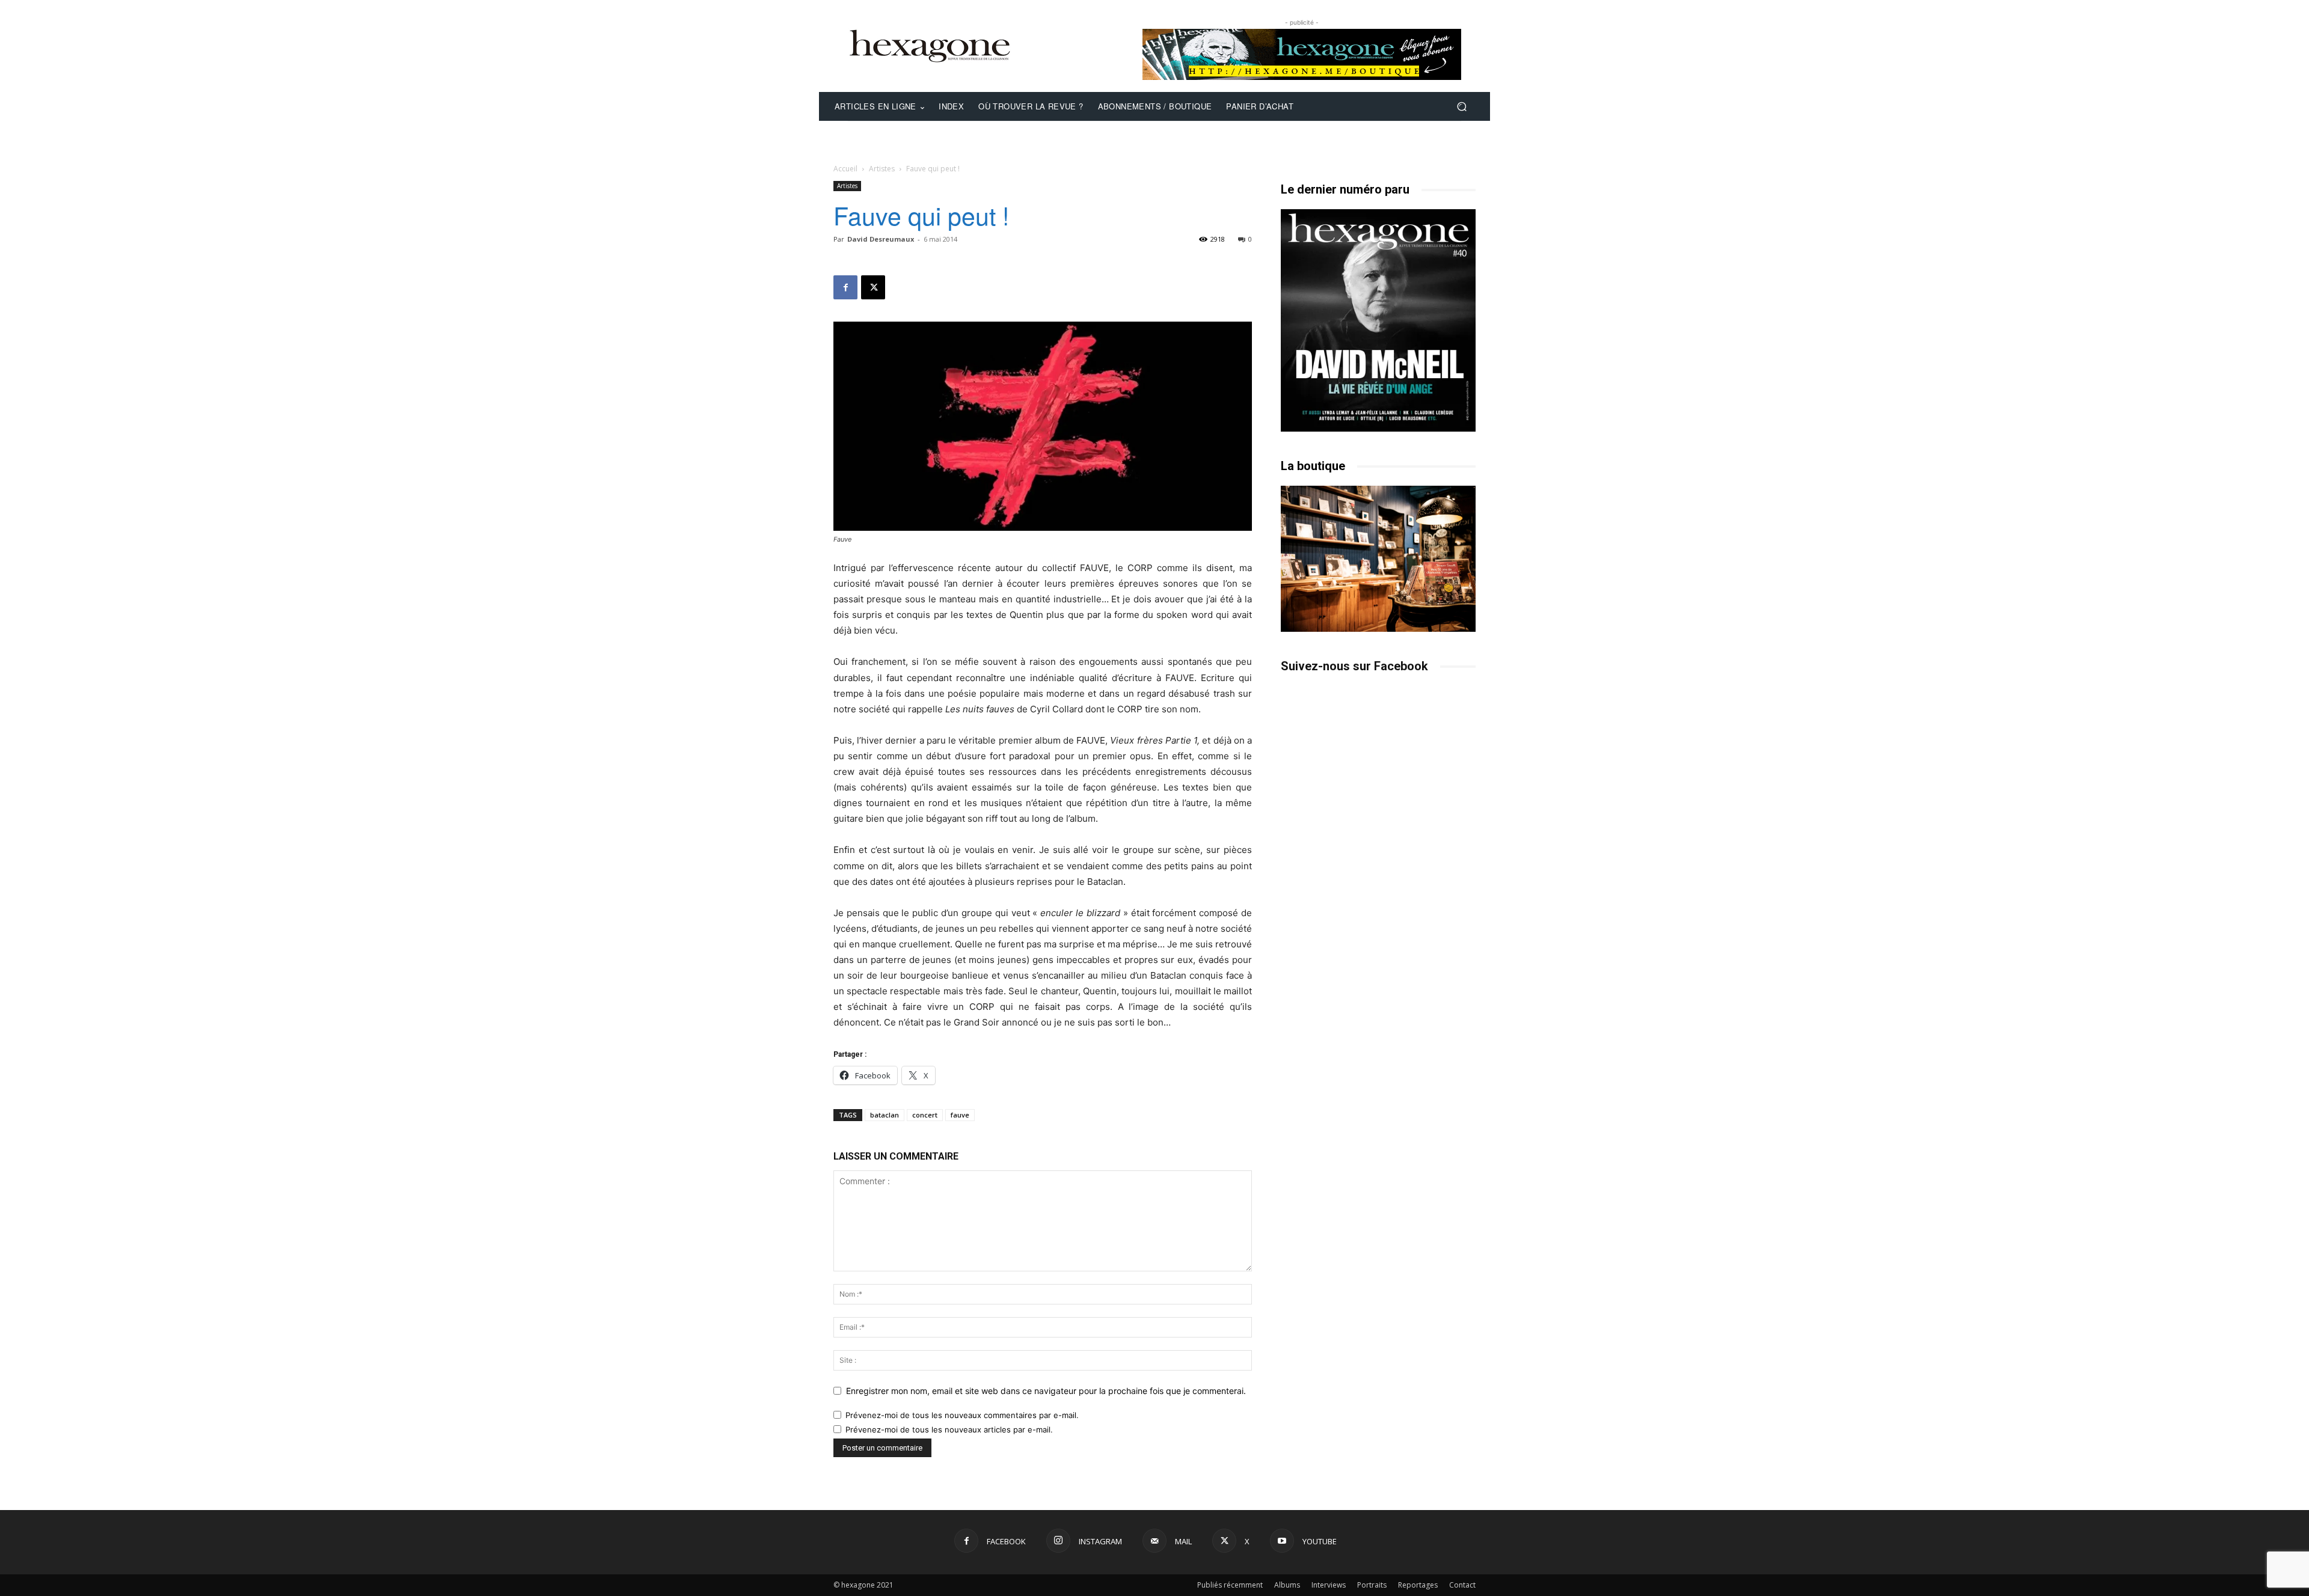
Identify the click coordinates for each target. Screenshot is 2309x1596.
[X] (873, 287)
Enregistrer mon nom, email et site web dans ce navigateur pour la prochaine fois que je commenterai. (1046, 1391)
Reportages (1418, 1585)
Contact (1462, 1585)
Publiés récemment (1230, 1585)
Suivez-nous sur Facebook (1354, 666)
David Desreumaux (881, 239)
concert (925, 1115)
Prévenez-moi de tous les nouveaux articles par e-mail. (949, 1429)
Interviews (1329, 1585)
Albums (1287, 1585)
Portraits (1372, 1585)
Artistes (882, 169)
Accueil (845, 169)
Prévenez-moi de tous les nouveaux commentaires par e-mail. (962, 1415)
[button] (1461, 107)
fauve (960, 1115)
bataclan (885, 1115)
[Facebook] (845, 287)
